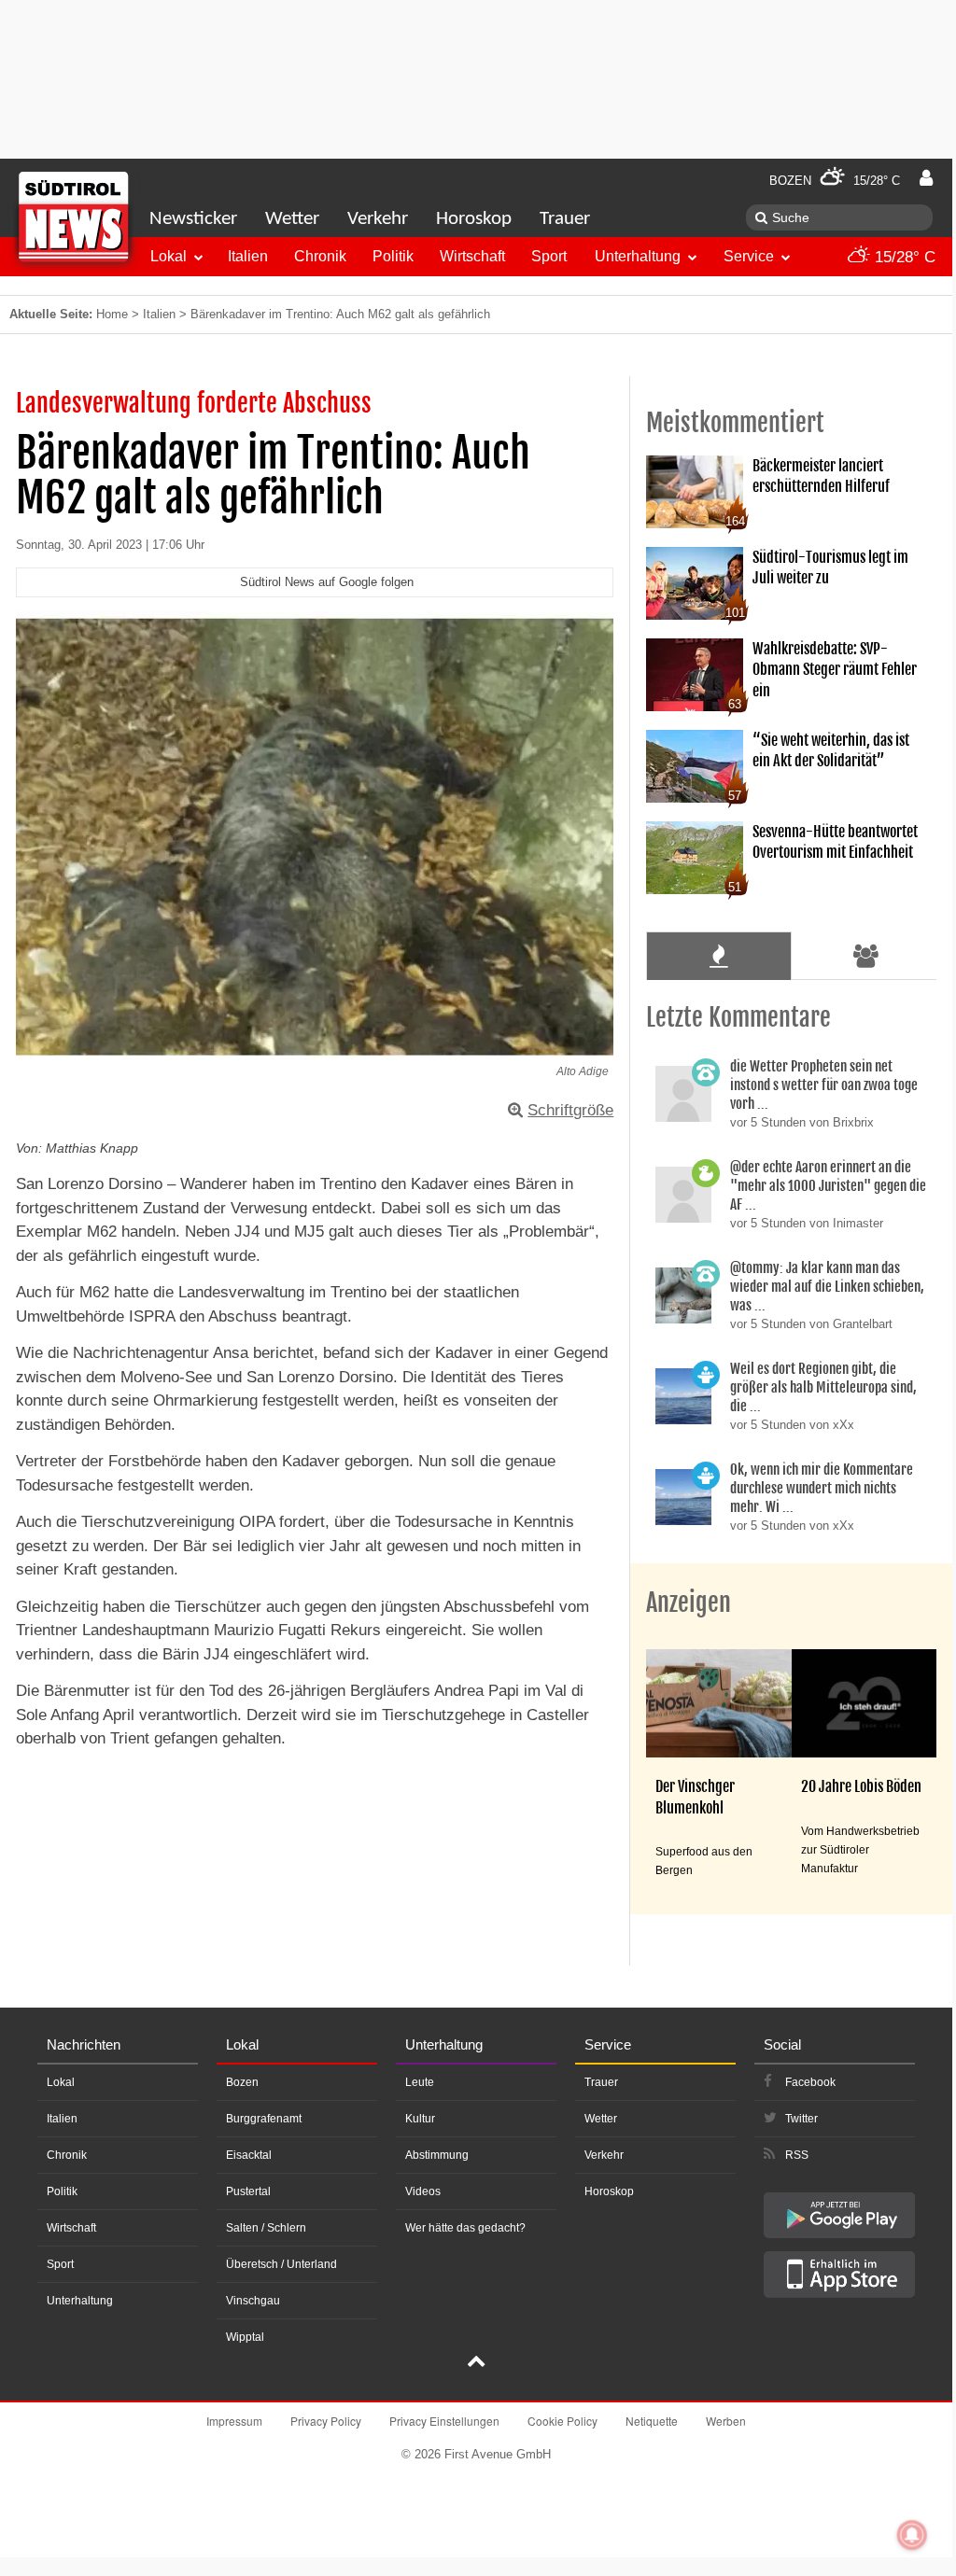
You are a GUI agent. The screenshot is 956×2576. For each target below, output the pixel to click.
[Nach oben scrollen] (476, 2363)
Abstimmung (437, 2155)
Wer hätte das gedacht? (465, 2228)
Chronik (320, 256)
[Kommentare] (718, 956)
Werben (726, 2421)
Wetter (292, 219)
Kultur (420, 2119)
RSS (797, 2155)
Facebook (810, 2082)
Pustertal (248, 2191)
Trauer (565, 219)
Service (749, 256)
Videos (423, 2191)
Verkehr (378, 219)
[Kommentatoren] (866, 956)
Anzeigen (689, 1603)
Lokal (169, 256)
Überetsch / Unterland (281, 2264)
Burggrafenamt (264, 2119)
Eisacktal (249, 2155)
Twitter (801, 2119)
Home (112, 314)
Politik (393, 256)
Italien (248, 256)
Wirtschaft (472, 256)
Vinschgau (253, 2301)
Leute (420, 2082)
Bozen (242, 2082)
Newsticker (193, 219)
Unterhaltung (638, 256)
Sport (549, 256)
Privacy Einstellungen (444, 2421)
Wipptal (245, 2337)
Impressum (234, 2421)
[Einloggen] (926, 178)
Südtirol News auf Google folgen (327, 582)
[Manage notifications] (912, 2535)
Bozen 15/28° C (835, 181)
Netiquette (652, 2421)
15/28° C (903, 257)
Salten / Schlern (266, 2228)
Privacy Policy (326, 2421)
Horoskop (474, 219)
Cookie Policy (562, 2421)
